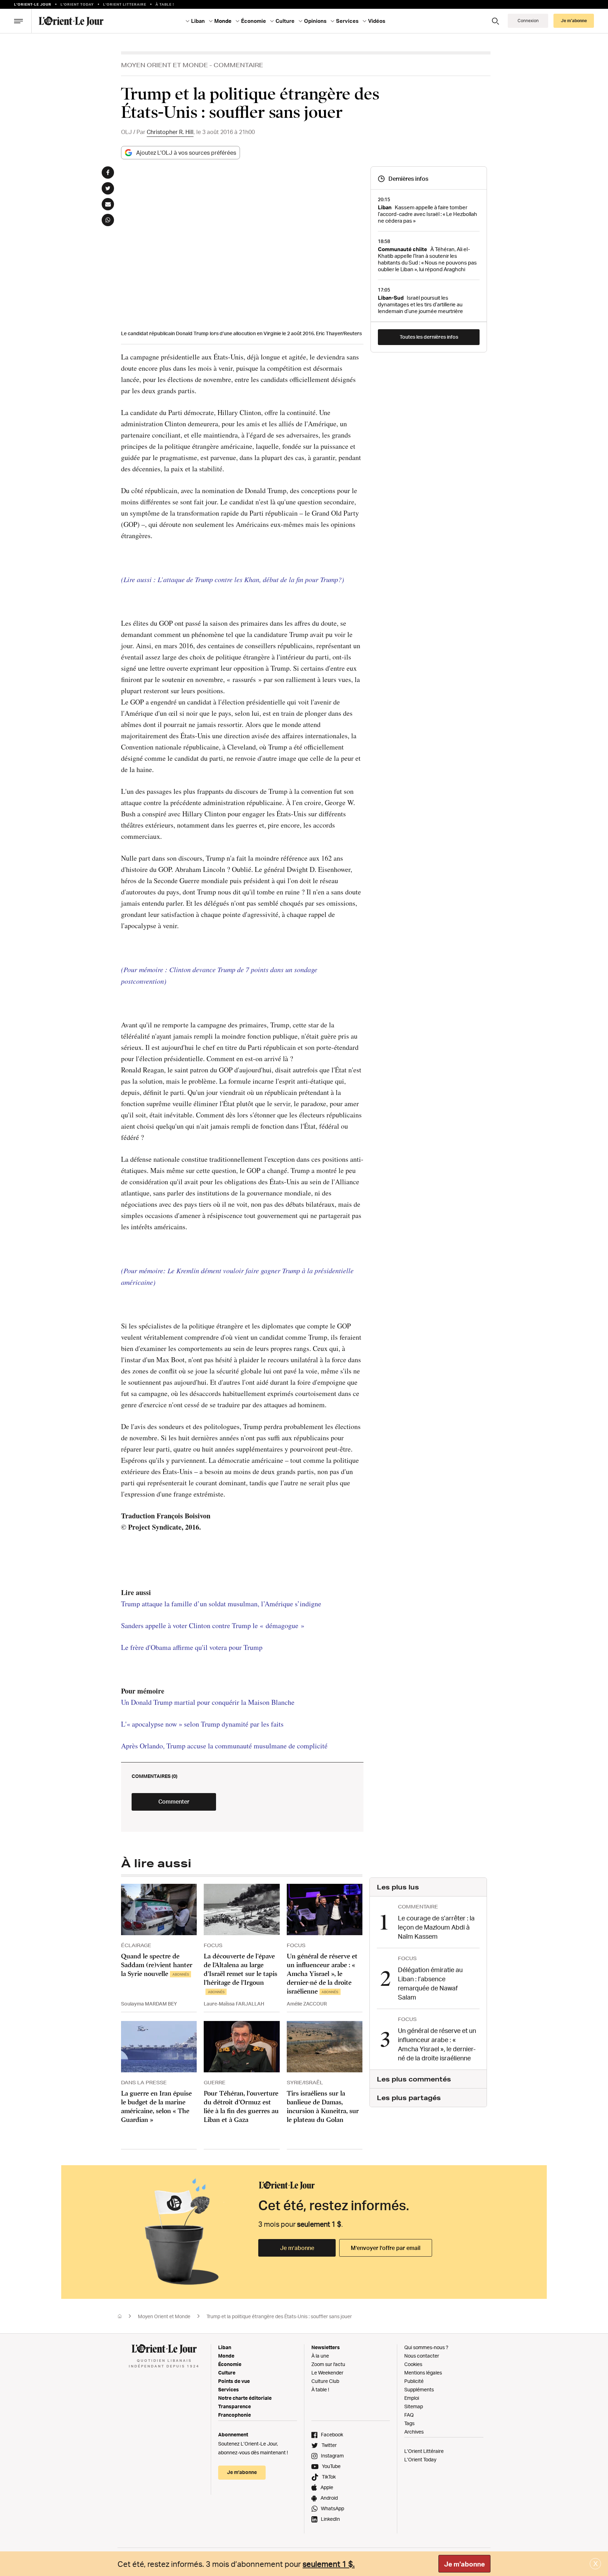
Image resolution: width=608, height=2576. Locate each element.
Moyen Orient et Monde (164, 65)
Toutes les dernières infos (429, 337)
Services (229, 2389)
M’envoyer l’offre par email (386, 2248)
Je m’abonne (297, 2248)
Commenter (174, 1802)
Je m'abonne (464, 2564)
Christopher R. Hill (170, 132)
